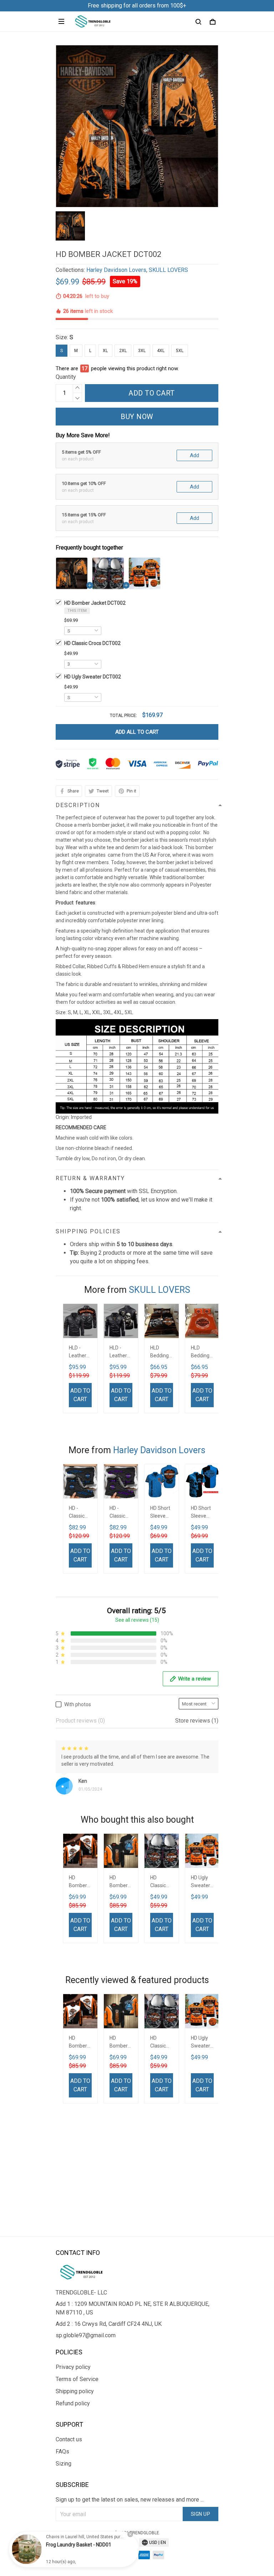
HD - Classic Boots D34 (77, 1513)
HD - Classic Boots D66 (117, 1513)
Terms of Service (77, 2379)
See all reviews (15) (137, 1620)
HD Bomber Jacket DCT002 (95, 603)
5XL (180, 351)
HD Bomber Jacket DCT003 (78, 1882)
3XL (142, 351)
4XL (161, 351)
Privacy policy (73, 2367)
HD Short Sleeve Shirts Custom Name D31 (160, 1513)
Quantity (66, 377)
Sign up (201, 2514)
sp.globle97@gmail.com (86, 2335)
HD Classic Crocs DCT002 (92, 643)
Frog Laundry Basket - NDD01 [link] (79, 2545)
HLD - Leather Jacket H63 (118, 1352)
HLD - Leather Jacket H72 (78, 1352)
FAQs (62, 2451)
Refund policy (73, 2403)
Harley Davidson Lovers (116, 270)
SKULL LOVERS (168, 270)
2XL (123, 351)
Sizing (64, 2464)
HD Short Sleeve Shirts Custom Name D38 (201, 1513)
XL (105, 351)
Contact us (69, 2439)
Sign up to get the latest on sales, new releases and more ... (130, 2500)
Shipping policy (75, 2391)
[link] (27, 2549)
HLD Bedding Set (159, 1352)
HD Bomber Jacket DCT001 (119, 1882)
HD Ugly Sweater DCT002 (93, 677)
